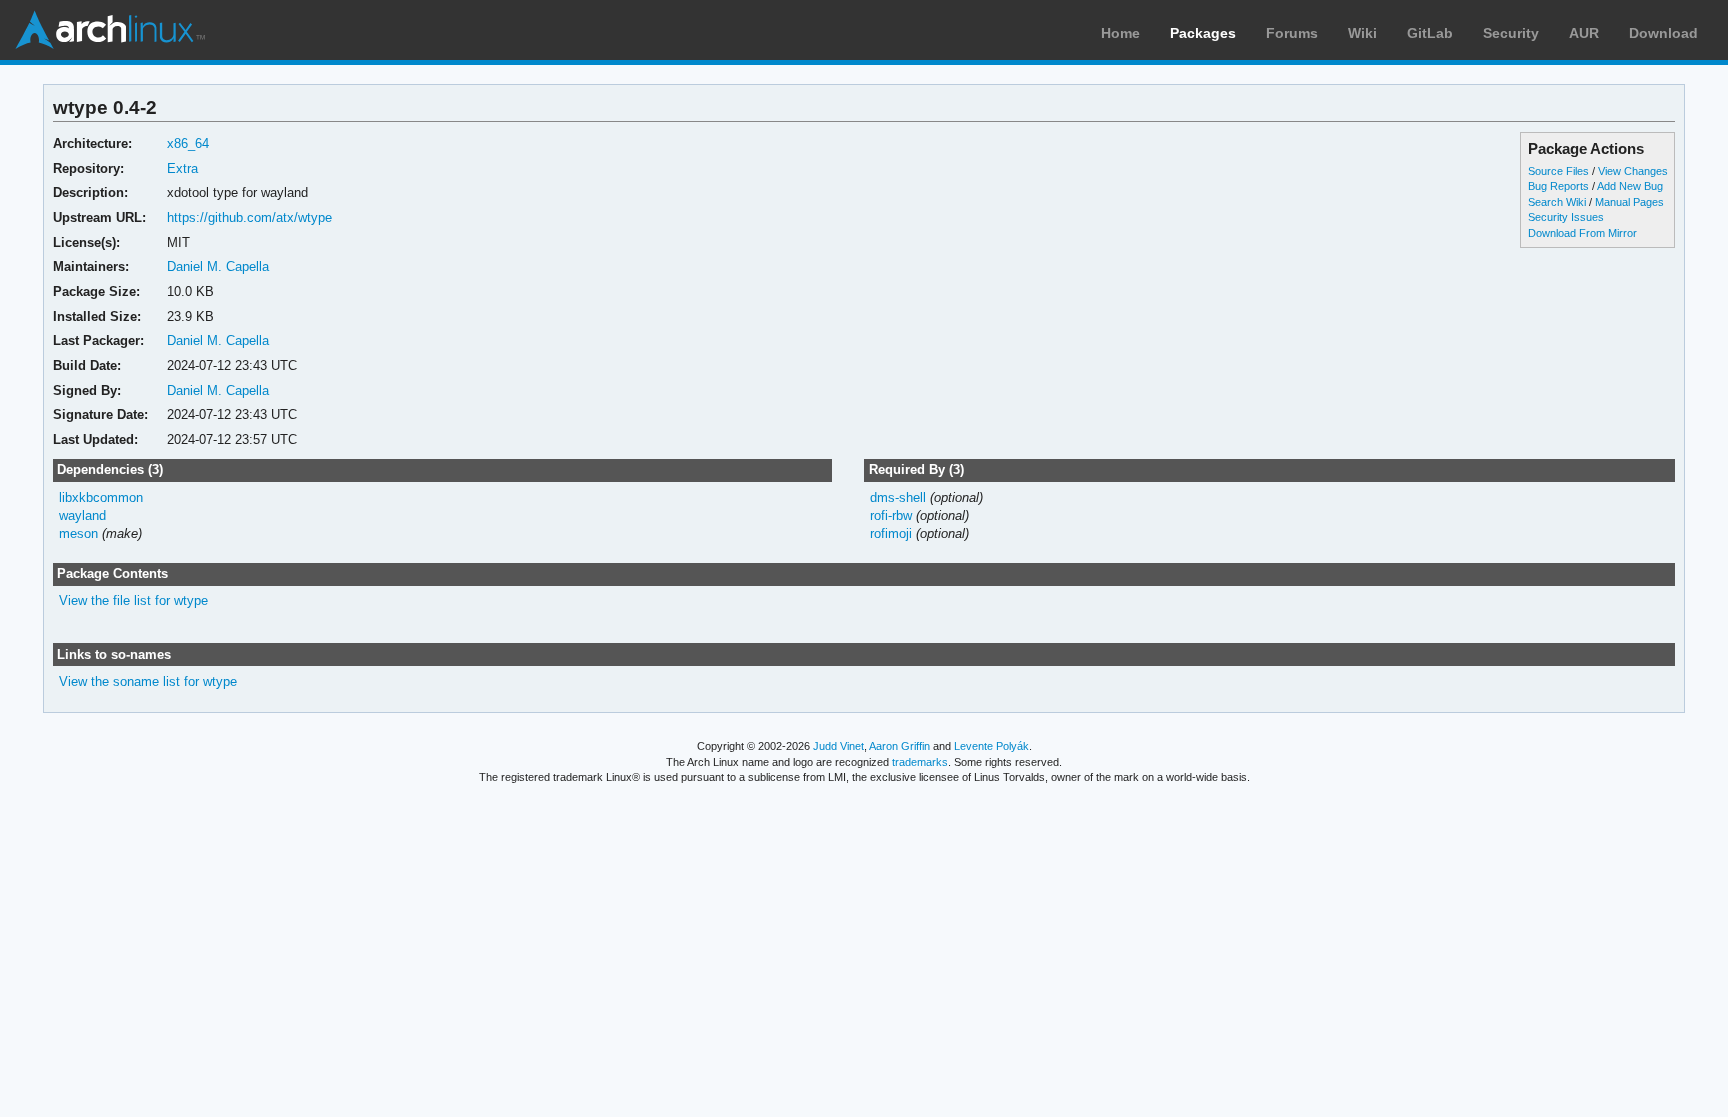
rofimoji (891, 533)
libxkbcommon (101, 497)
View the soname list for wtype (148, 681)
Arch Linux (110, 30)
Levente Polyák (991, 746)
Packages (1203, 33)
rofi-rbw (891, 515)
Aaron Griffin (899, 746)
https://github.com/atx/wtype (249, 217)
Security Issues (1566, 217)
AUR (1584, 33)
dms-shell (898, 497)
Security (1511, 33)
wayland (82, 515)
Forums (1292, 33)
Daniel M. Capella (218, 266)
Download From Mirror (1582, 233)
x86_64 (188, 143)
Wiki (1362, 33)
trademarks (920, 762)
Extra (182, 168)
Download (1663, 33)
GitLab (1430, 33)
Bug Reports (1558, 186)
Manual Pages (1629, 202)
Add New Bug (1630, 186)
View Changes (1633, 171)
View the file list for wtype (133, 600)
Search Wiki (1557, 202)
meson (78, 533)
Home (1120, 33)
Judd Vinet (838, 746)
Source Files (1558, 171)
